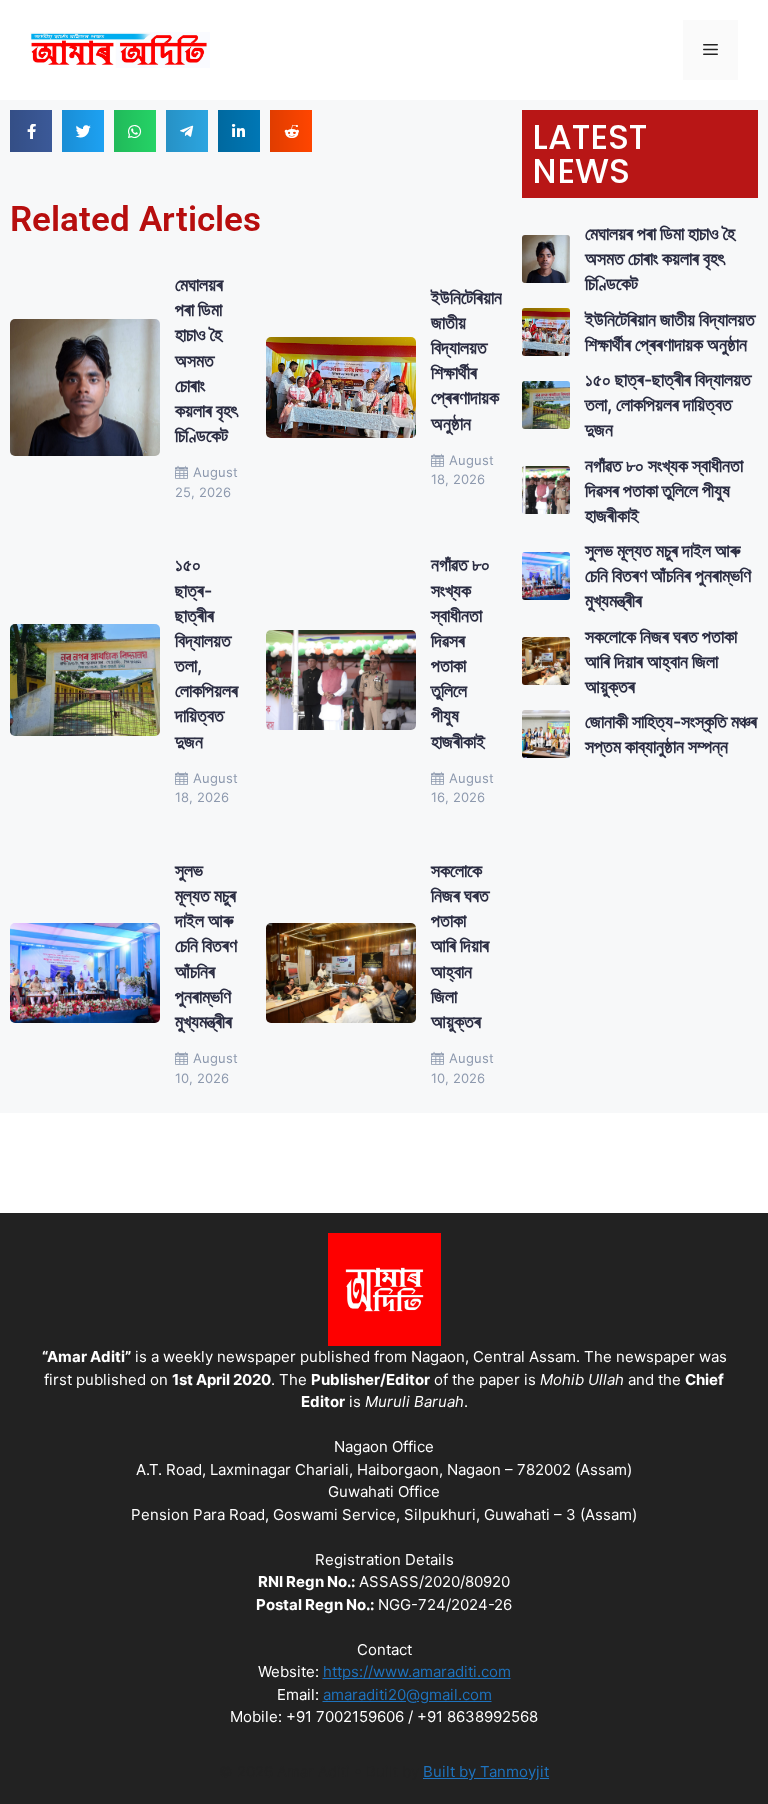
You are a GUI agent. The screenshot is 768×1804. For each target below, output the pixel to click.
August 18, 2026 (462, 470)
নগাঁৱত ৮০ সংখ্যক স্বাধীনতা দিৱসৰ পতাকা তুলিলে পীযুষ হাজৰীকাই (664, 490)
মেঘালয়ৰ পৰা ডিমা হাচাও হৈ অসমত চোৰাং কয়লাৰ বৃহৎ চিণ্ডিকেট (206, 360)
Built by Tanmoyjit (486, 1771)
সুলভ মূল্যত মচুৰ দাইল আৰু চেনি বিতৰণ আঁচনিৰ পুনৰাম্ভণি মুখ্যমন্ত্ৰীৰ (206, 946)
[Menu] (710, 50)
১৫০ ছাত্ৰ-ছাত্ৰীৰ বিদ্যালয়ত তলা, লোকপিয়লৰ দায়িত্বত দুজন (668, 404)
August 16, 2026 (462, 788)
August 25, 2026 (206, 482)
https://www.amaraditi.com (417, 1671)
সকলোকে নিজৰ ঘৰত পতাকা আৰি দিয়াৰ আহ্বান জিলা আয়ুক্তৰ (460, 946)
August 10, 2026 (206, 1068)
